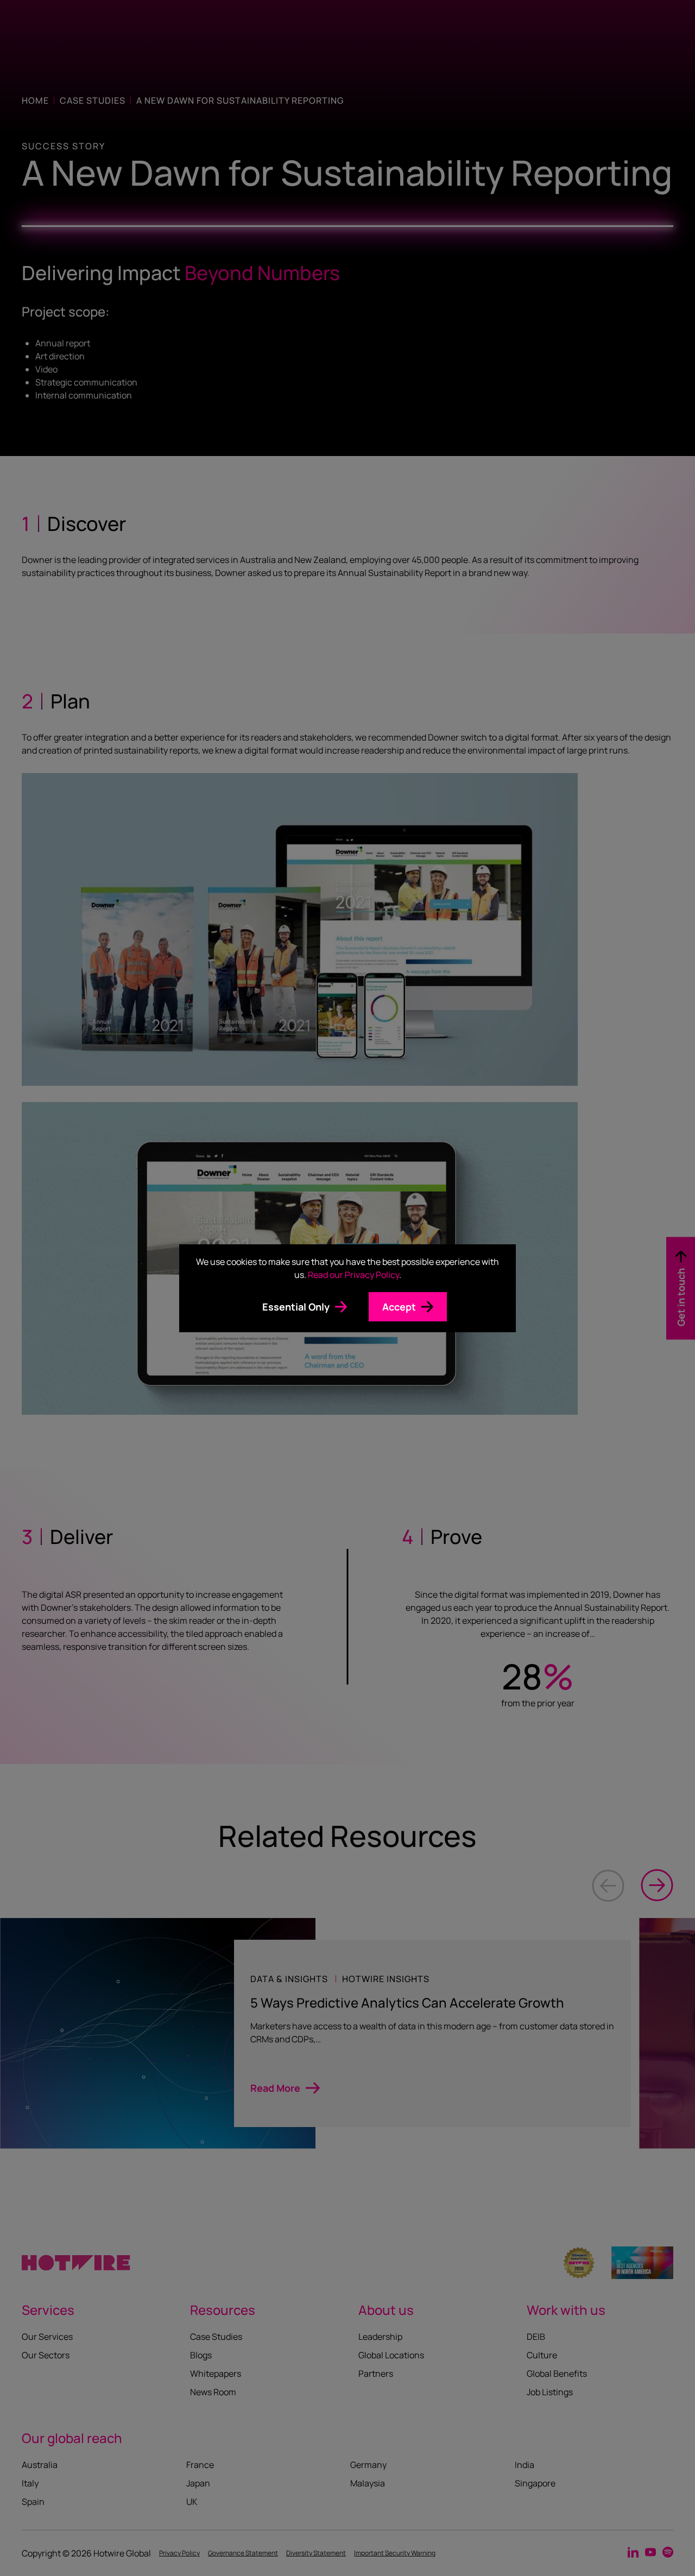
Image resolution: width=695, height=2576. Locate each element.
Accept (399, 1307)
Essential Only (296, 1307)
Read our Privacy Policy (353, 1275)
